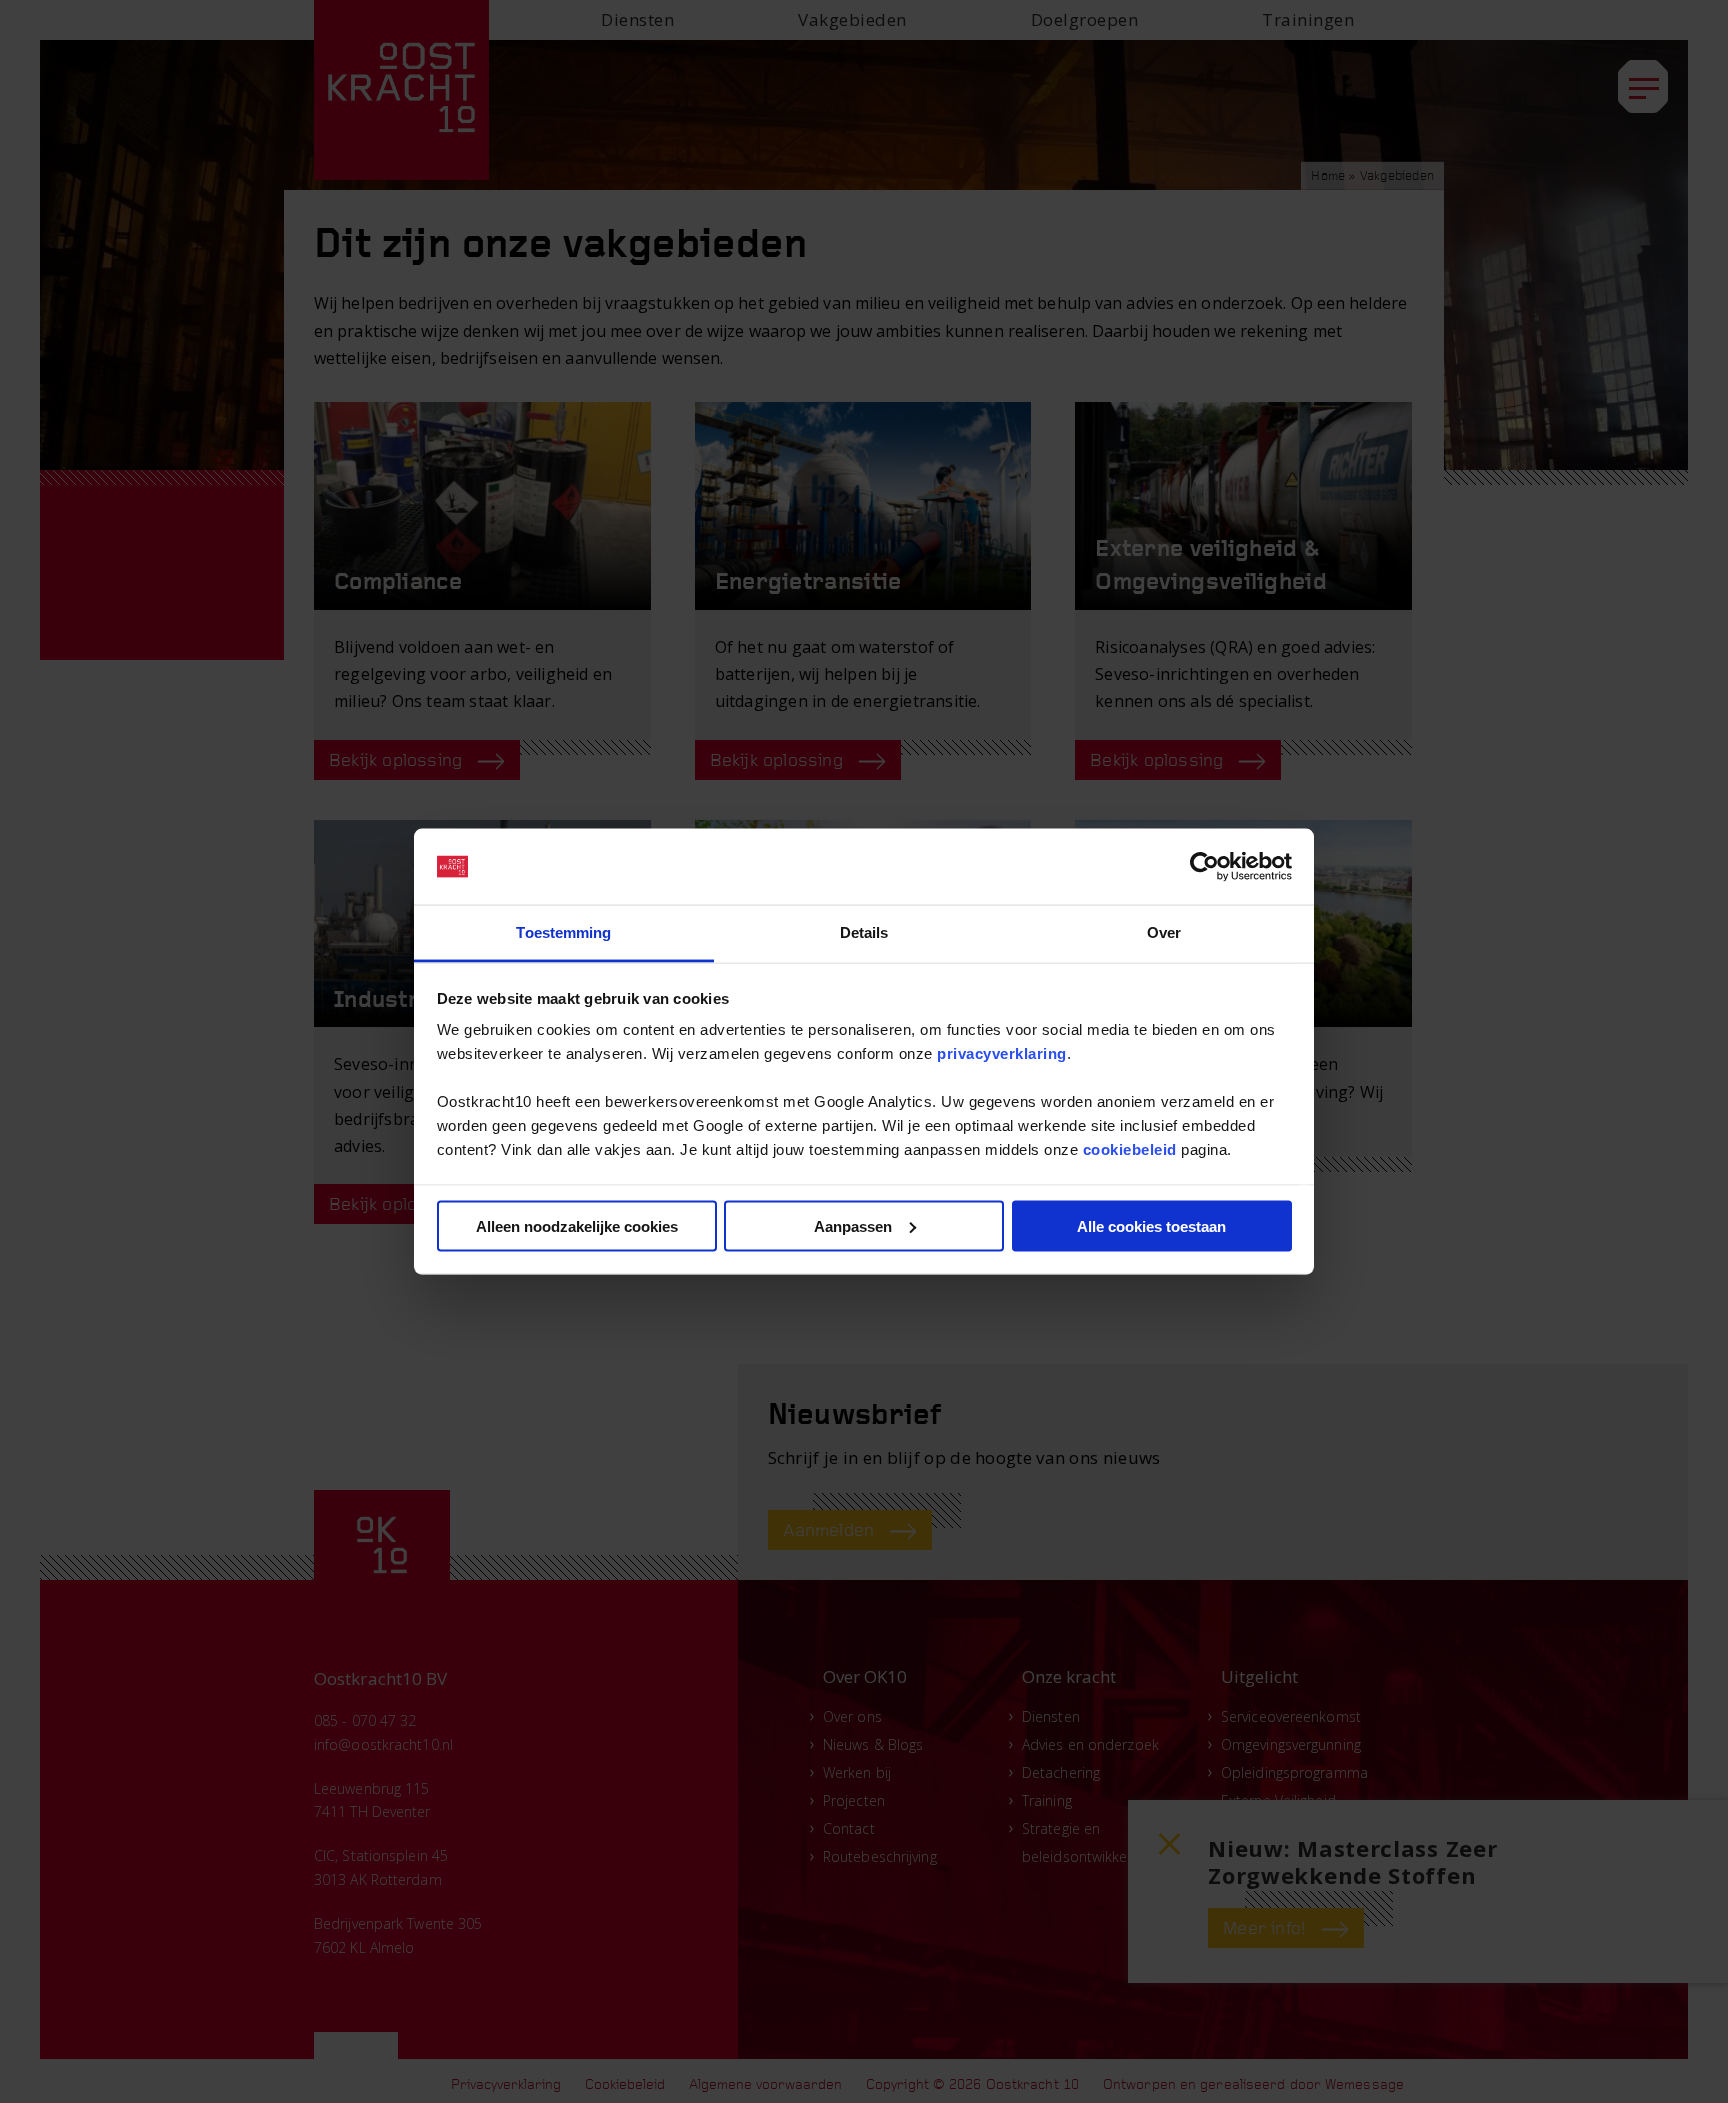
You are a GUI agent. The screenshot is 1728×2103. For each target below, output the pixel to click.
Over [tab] (1164, 932)
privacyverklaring (1002, 1053)
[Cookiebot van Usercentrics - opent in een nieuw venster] (1204, 867)
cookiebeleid (1130, 1149)
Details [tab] (864, 932)
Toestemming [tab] (563, 932)
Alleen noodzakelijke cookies (577, 1225)
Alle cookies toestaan (1151, 1225)
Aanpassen (853, 1225)
